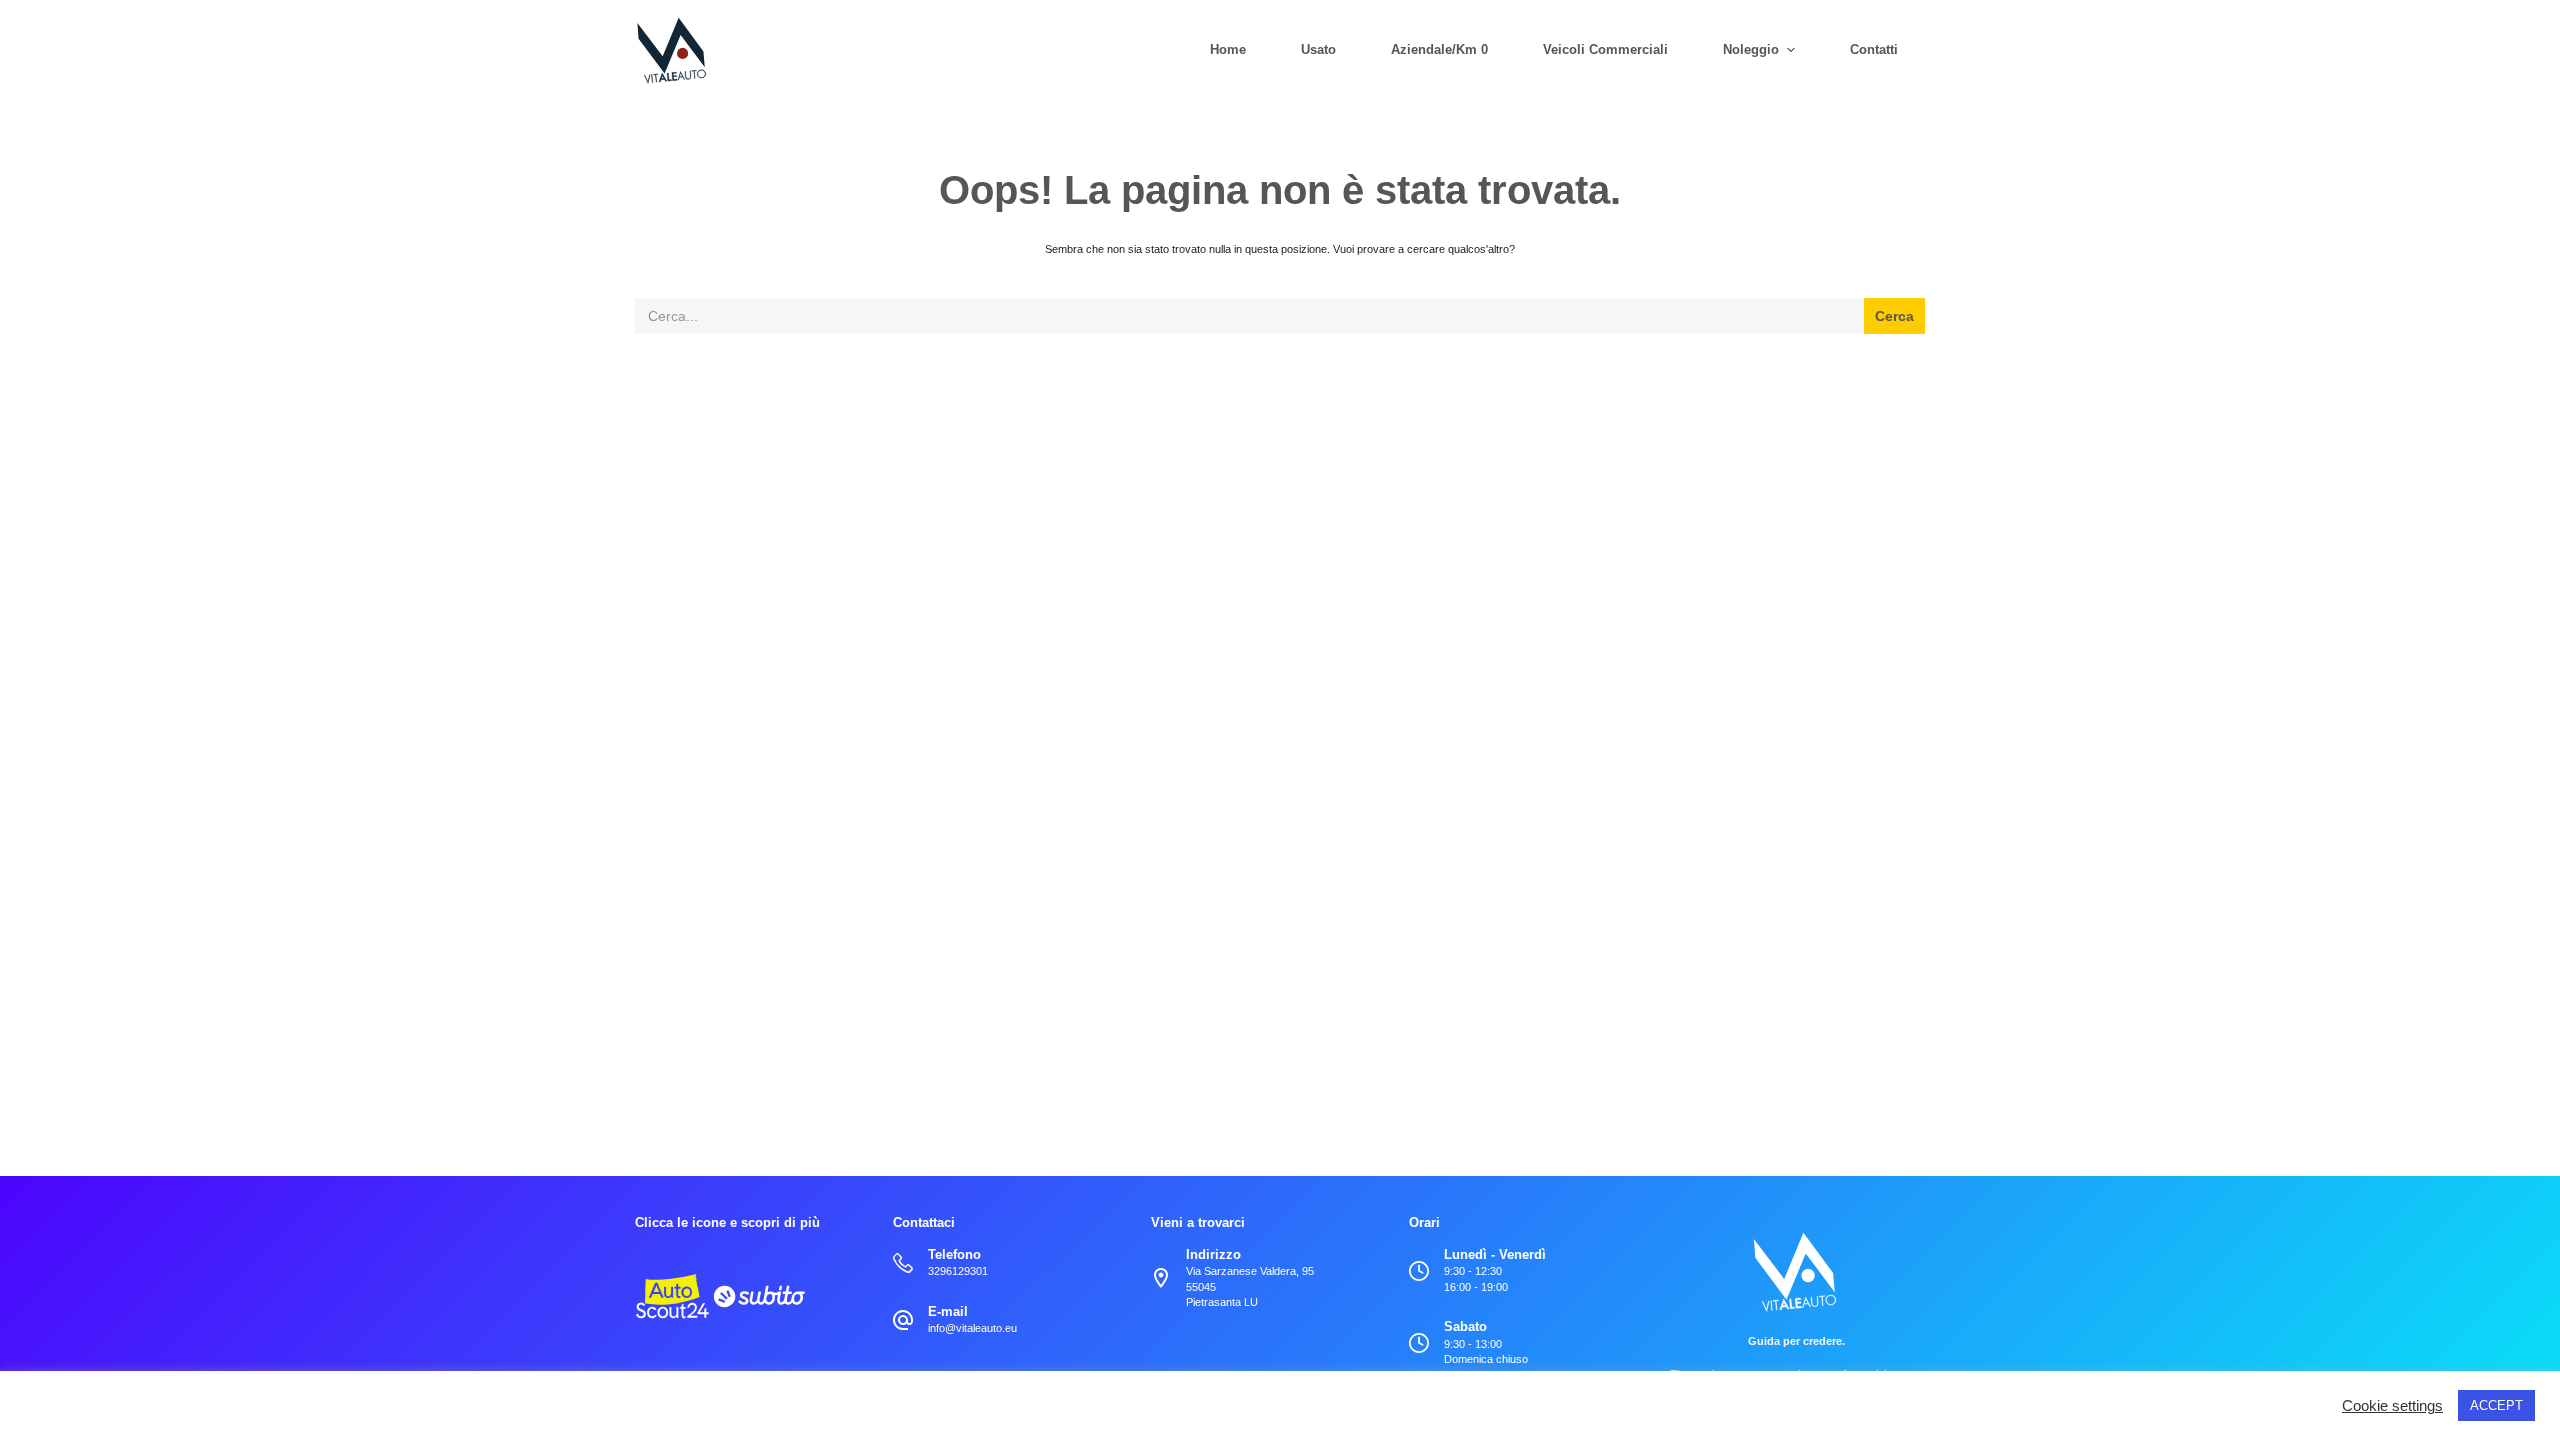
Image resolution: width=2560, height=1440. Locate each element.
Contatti (1874, 49)
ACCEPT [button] (2496, 1405)
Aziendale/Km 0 (1439, 49)
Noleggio (1751, 49)
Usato (1318, 49)
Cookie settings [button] (2392, 1406)
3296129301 (958, 1271)
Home (1228, 49)
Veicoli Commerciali (1605, 49)
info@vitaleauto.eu (972, 1328)
